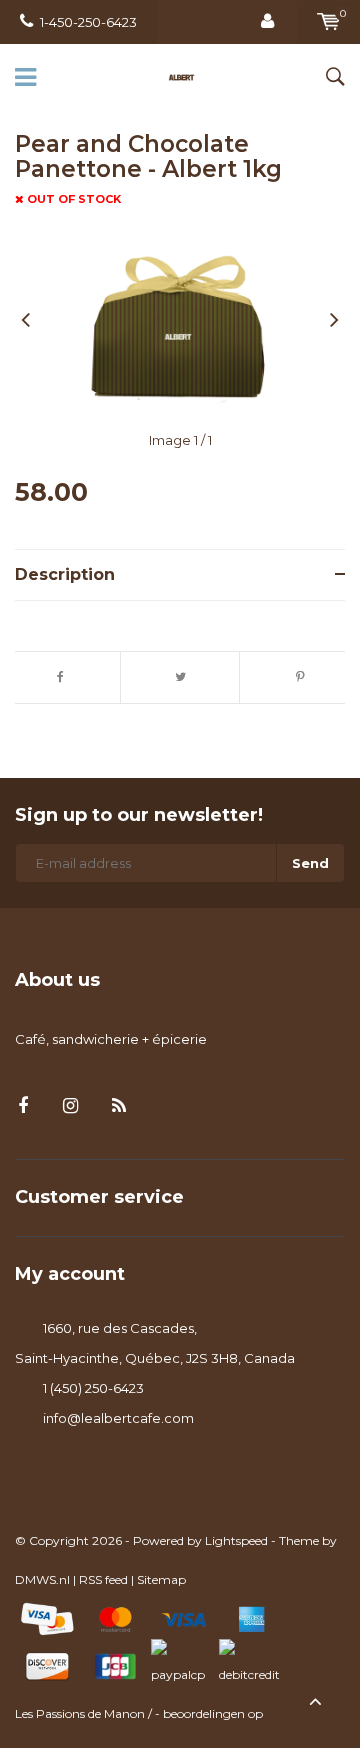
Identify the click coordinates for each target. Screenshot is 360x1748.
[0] (328, 22)
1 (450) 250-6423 (93, 1388)
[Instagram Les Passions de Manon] (70, 1106)
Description (65, 574)
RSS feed (103, 1579)
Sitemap (161, 1579)
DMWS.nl (42, 1579)
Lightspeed (236, 1540)
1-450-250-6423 (88, 22)
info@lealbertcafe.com (118, 1418)
